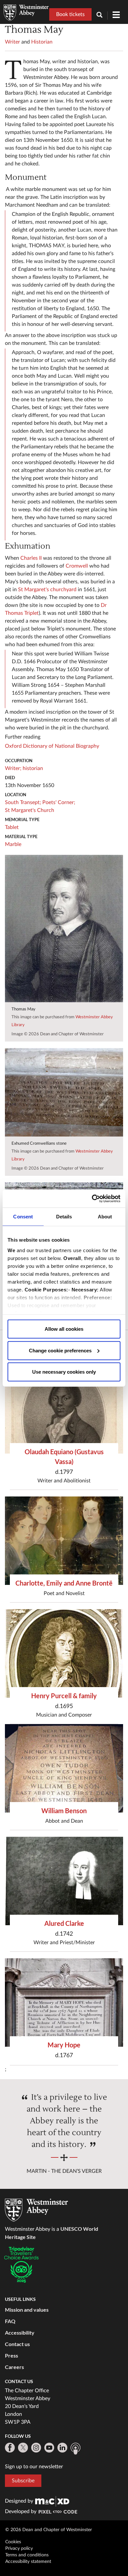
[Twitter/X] (23, 2448)
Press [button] (11, 2355)
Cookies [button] (13, 2542)
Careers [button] (14, 2367)
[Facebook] (10, 2448)
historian (33, 768)
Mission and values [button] (27, 2310)
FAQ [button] (10, 2321)
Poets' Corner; (59, 802)
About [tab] (105, 1217)
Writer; (13, 768)
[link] (52, 2501)
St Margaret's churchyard (47, 590)
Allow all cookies (64, 1329)
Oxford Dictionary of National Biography (52, 746)
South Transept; (23, 802)
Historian (42, 42)
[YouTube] (49, 2448)
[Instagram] (36, 2448)
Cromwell (77, 566)
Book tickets (70, 14)
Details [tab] (64, 1217)
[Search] (102, 16)
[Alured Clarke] (64, 1881)
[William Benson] (64, 1768)
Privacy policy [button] (19, 2548)
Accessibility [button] (20, 2332)
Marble (13, 844)
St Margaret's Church (30, 810)
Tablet (12, 827)
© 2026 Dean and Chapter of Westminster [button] (49, 2530)
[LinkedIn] (62, 2448)
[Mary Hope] (64, 2003)
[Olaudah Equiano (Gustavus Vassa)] (64, 1409)
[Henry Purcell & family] (64, 1653)
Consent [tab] (23, 1217)
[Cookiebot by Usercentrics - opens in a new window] (92, 1198)
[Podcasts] (75, 2449)
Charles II (31, 558)
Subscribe (23, 2481)
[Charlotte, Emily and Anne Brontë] (64, 1541)
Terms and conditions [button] (27, 2555)
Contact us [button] (17, 2344)
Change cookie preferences (60, 1350)
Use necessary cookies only (64, 1372)
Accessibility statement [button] (28, 2562)
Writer (12, 42)
